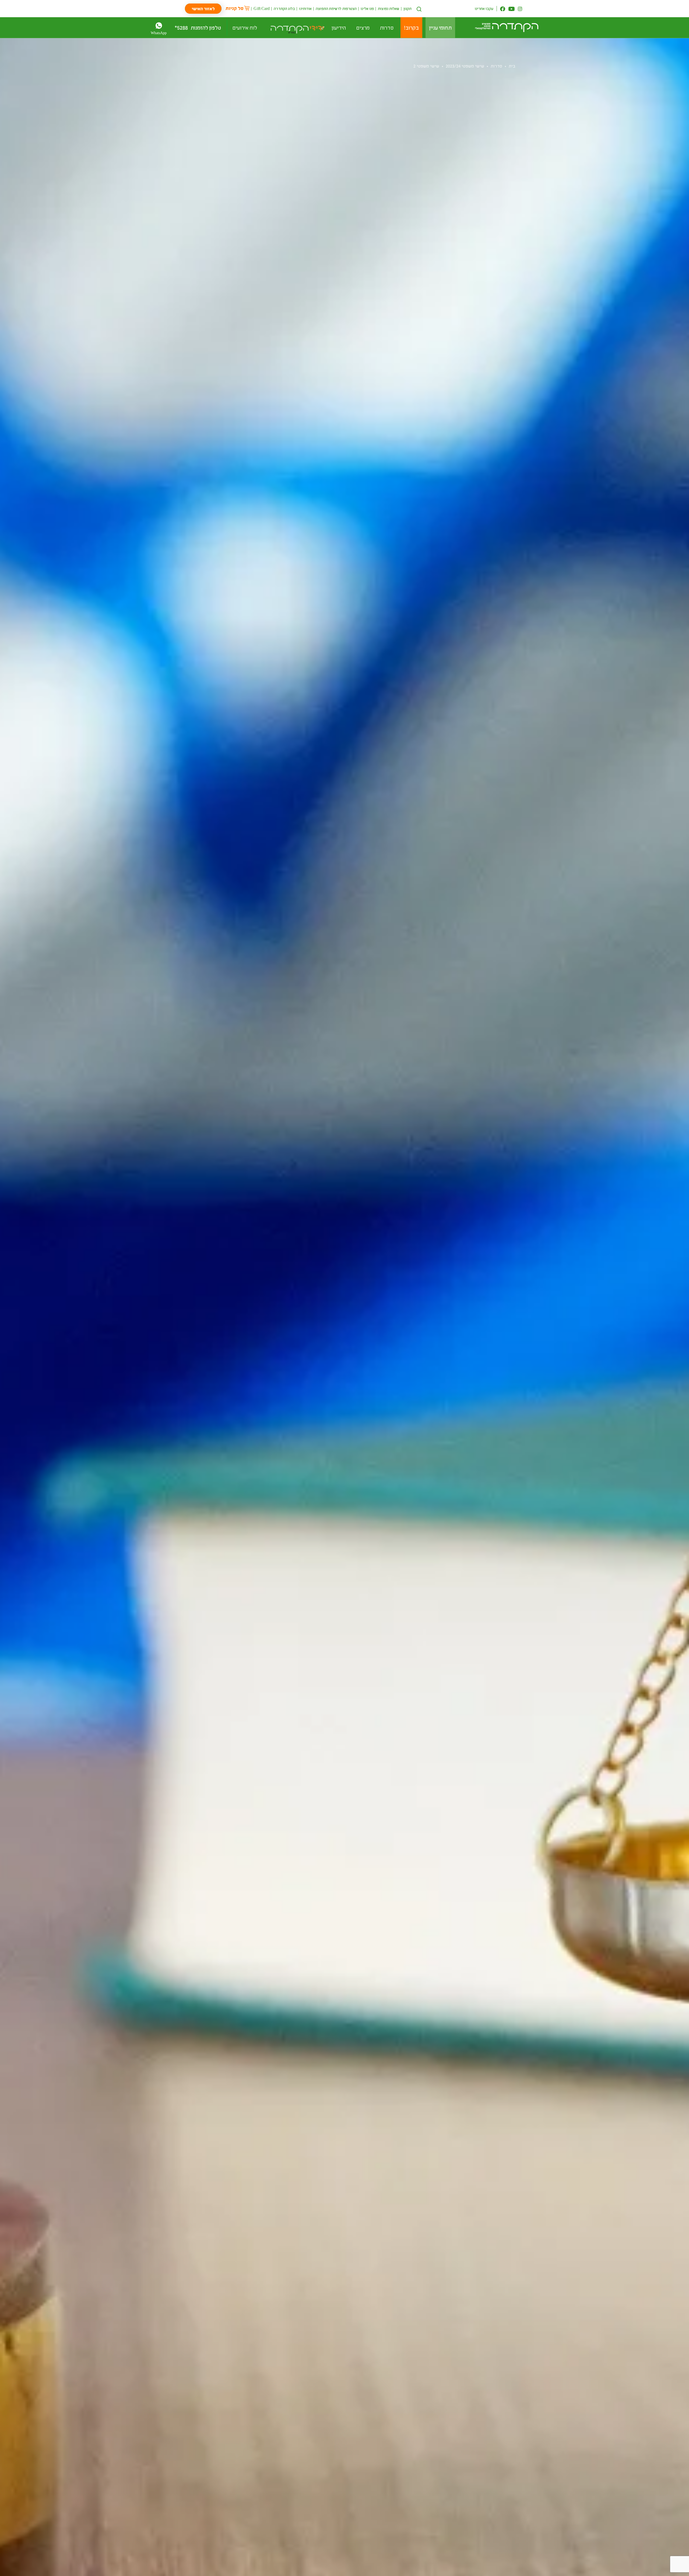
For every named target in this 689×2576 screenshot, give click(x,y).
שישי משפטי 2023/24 (465, 66)
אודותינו (305, 8)
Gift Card (262, 8)
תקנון (408, 8)
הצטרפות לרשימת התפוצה (336, 8)
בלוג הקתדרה (284, 8)
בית (512, 66)
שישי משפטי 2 (426, 66)
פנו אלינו (367, 8)
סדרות (496, 66)
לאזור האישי (203, 8)
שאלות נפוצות (389, 8)
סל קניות (235, 8)
